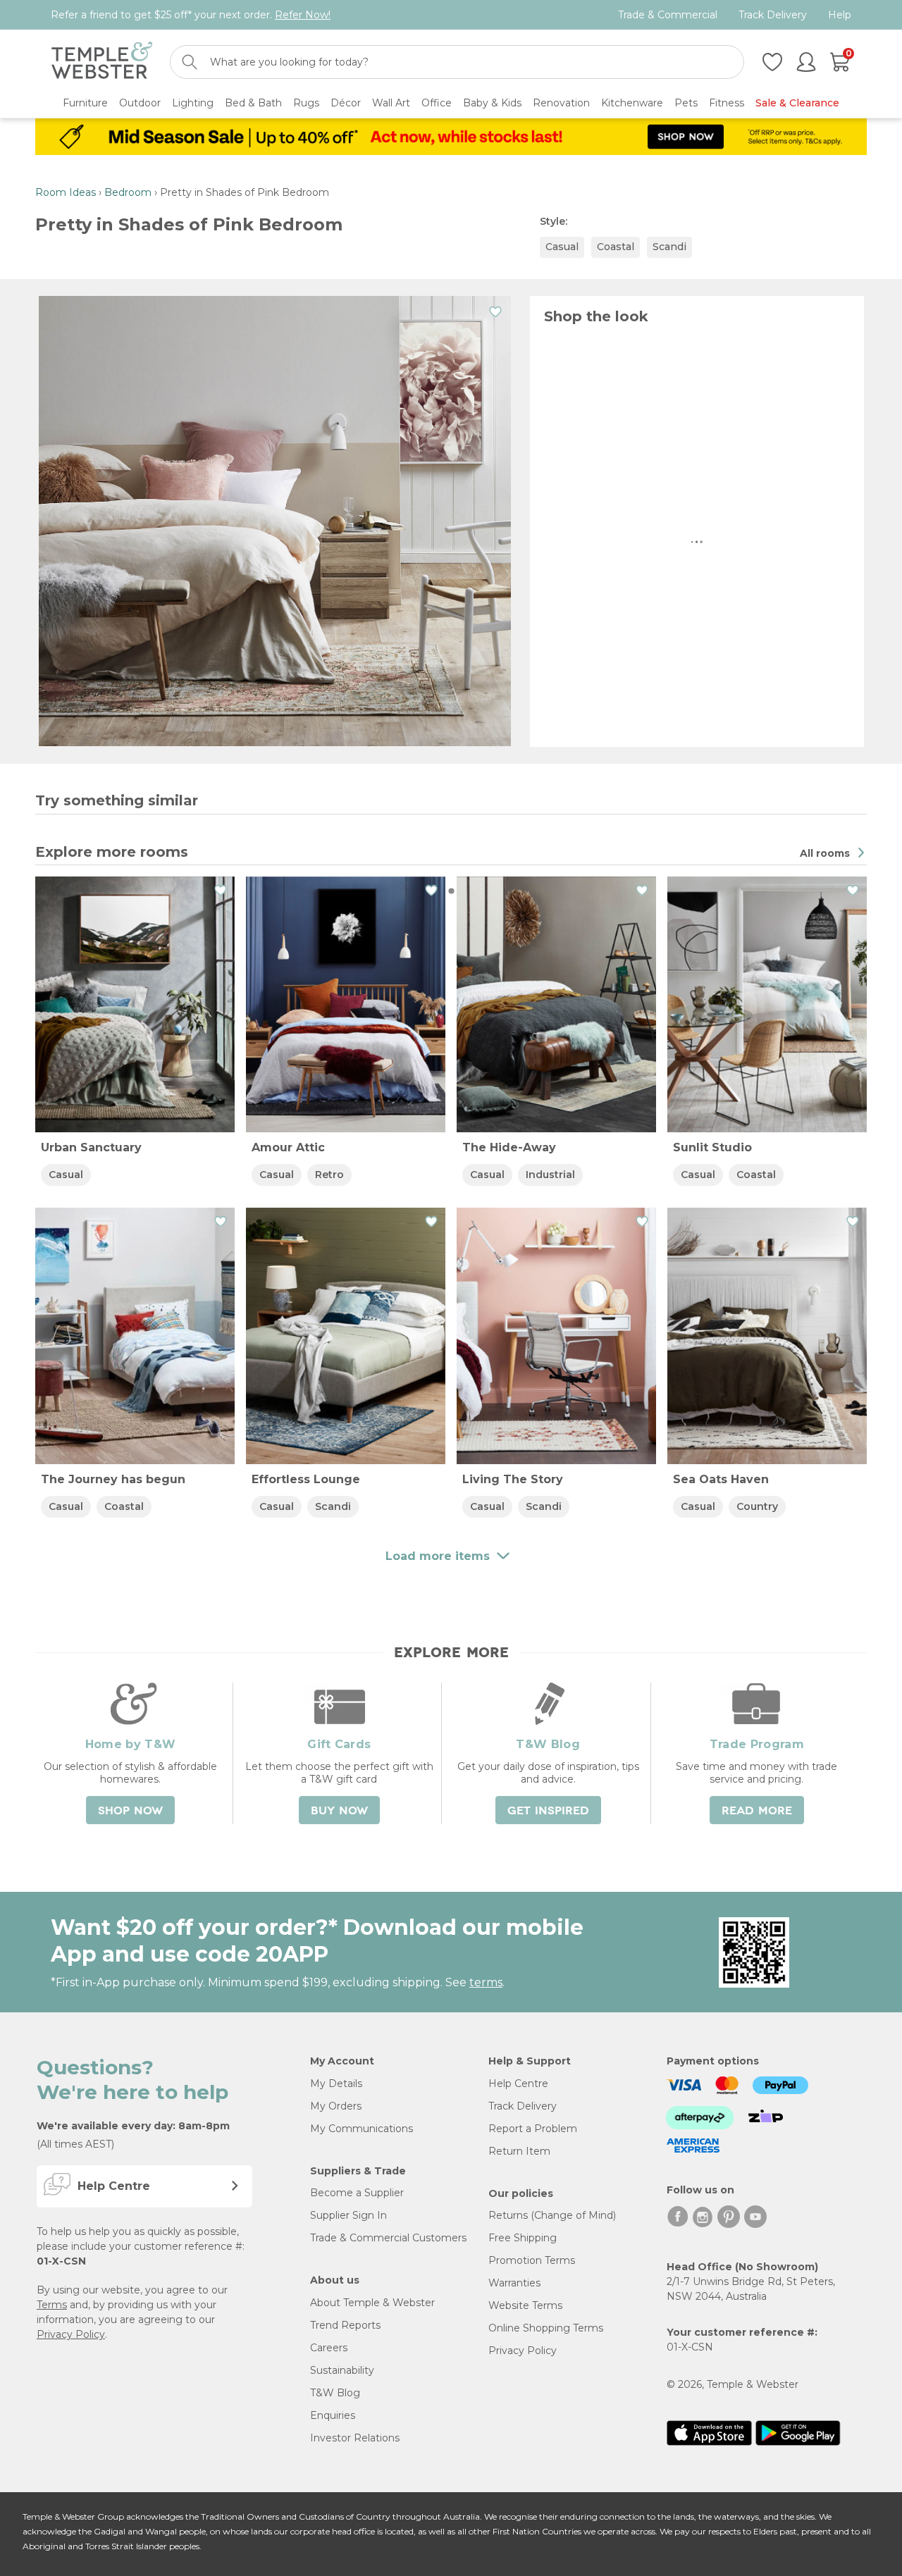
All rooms (826, 853)
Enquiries (333, 2415)
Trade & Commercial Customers (388, 2238)
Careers (329, 2348)
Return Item (519, 2151)
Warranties (514, 2283)
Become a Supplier (357, 2193)
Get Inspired (548, 1811)
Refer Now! (303, 15)
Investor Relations (355, 2438)
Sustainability (342, 2370)
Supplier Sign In (348, 2215)
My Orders (336, 2106)
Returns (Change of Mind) (552, 2215)
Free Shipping (523, 2238)
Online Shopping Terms (546, 2328)
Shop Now (130, 1811)
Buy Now (339, 1811)
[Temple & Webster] (102, 62)
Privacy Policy (71, 2334)
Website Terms (525, 2305)
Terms (52, 2305)
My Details (336, 2083)
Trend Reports (345, 2325)
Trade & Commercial (668, 15)
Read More (757, 1811)
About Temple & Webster (372, 2303)
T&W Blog (335, 2393)
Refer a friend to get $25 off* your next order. (191, 15)
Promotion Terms (532, 2260)
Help (840, 15)
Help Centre (518, 2083)
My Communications (362, 2129)
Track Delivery (773, 15)
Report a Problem (533, 2129)
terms (486, 1982)
